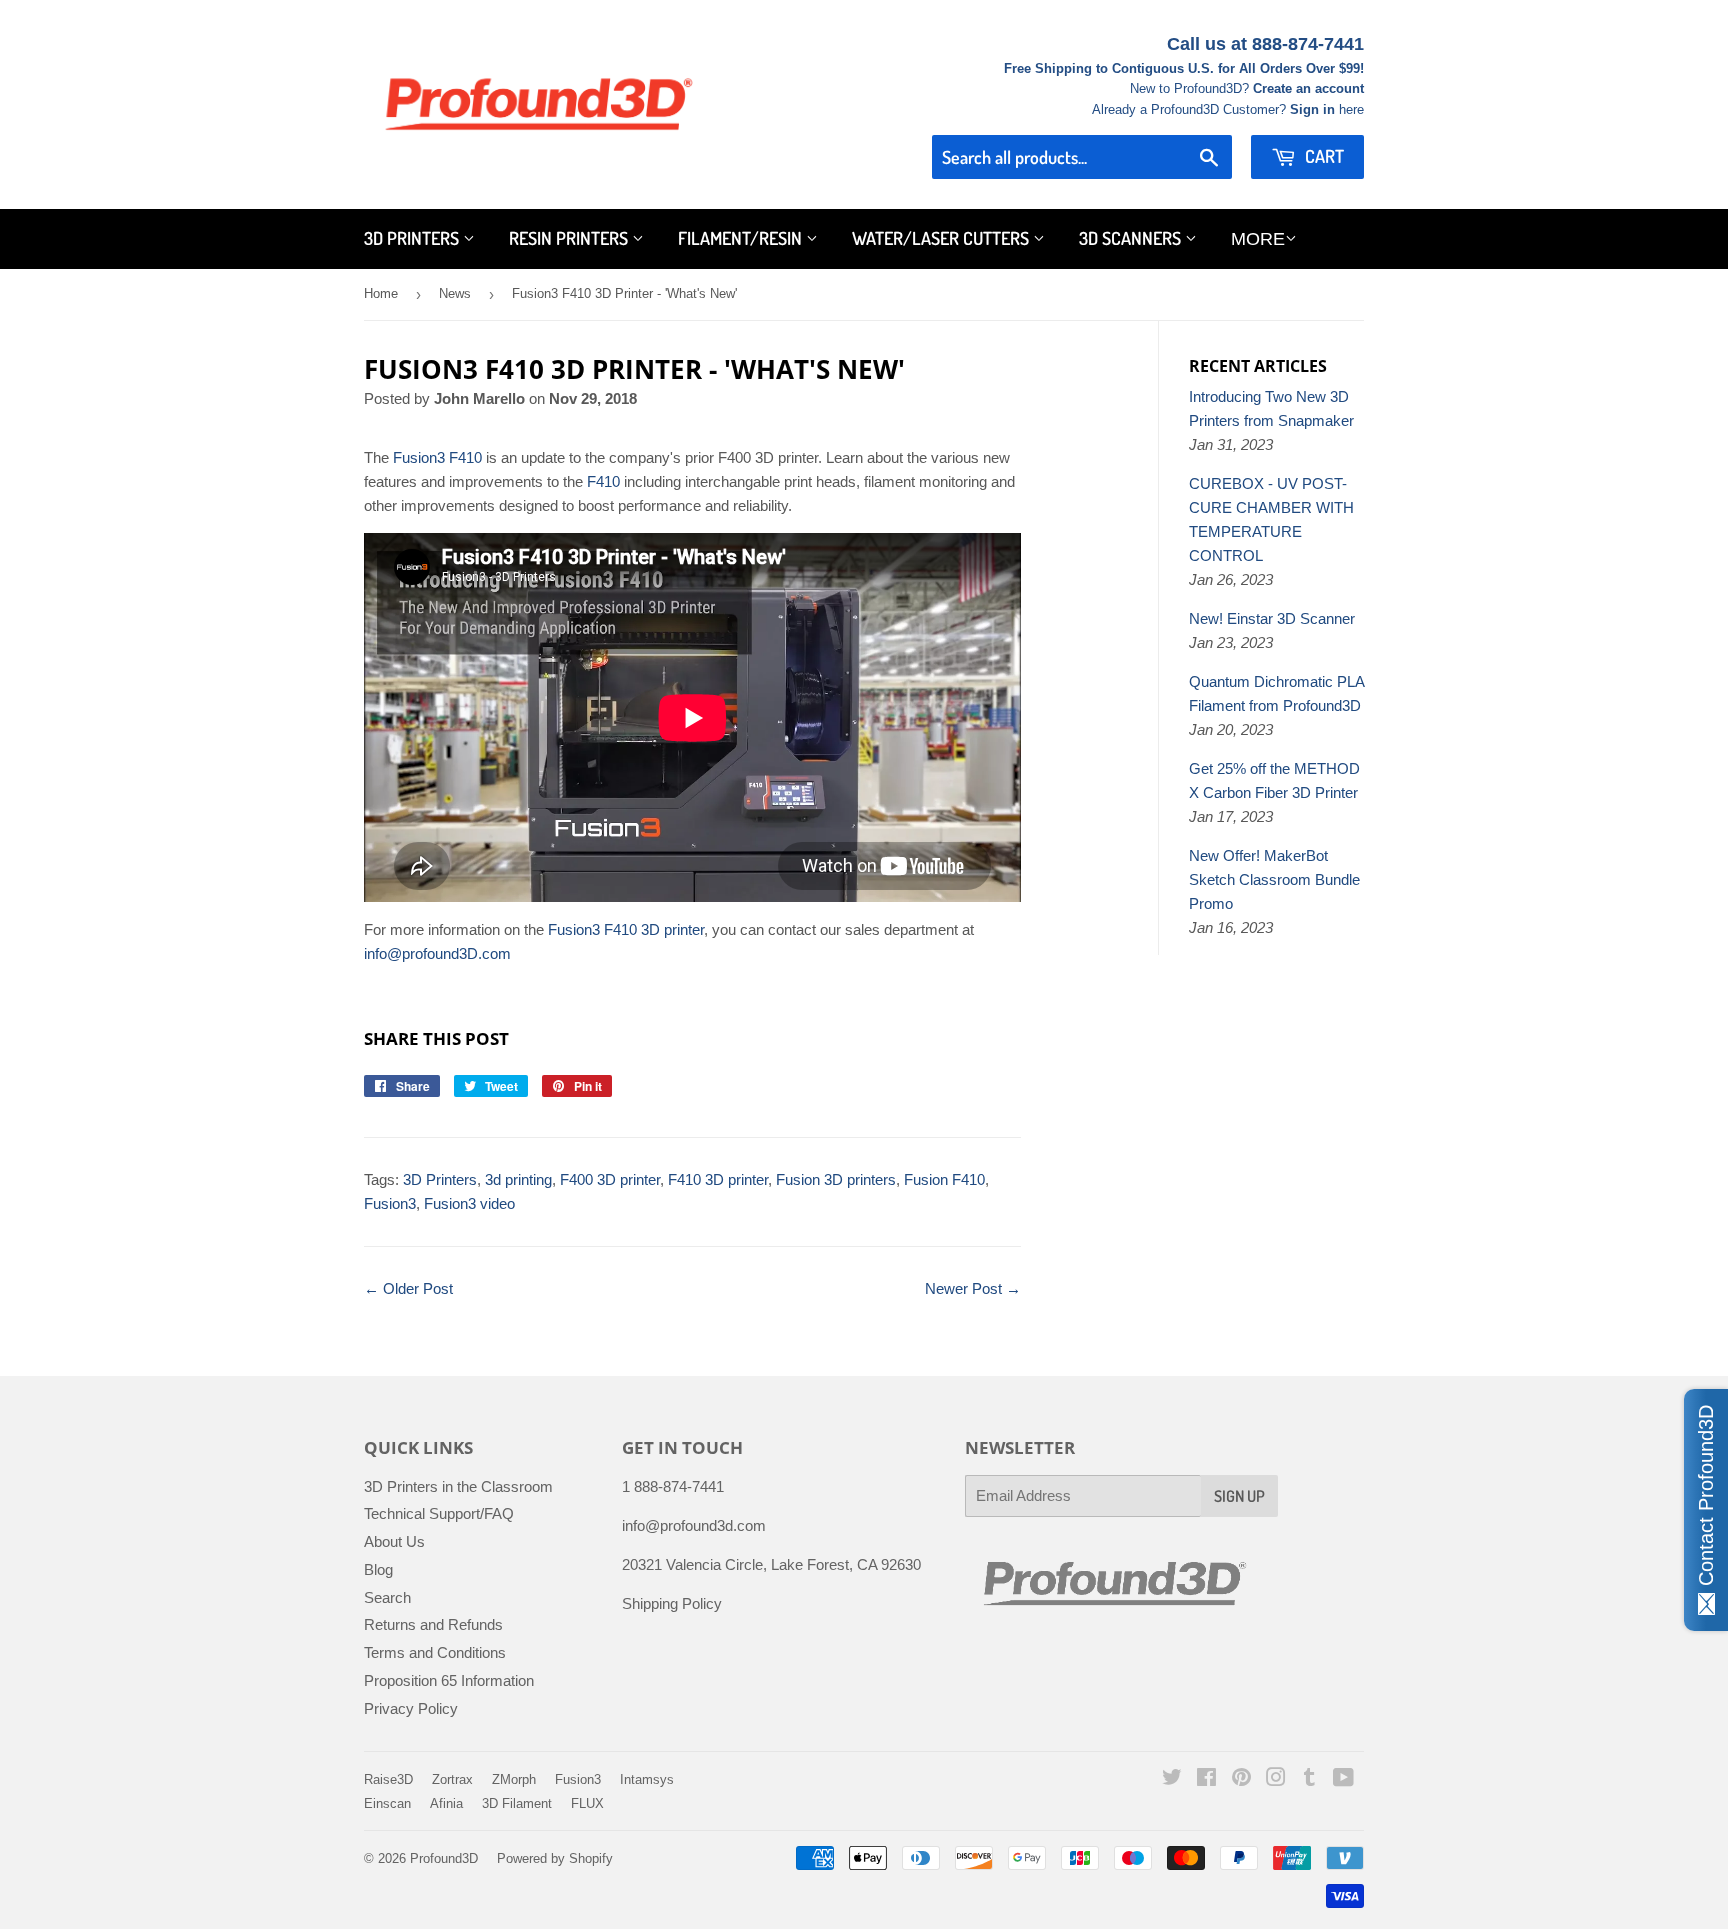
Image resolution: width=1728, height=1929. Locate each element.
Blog (378, 1569)
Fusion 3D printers (836, 1179)
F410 (605, 481)
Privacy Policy (411, 1708)
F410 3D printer (718, 1179)
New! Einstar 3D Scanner (1272, 618)
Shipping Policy (672, 1603)
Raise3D (388, 1779)
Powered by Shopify (555, 1858)
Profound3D (444, 1858)
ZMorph (514, 1779)
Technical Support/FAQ (439, 1513)
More (1258, 239)
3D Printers (413, 238)
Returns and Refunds (433, 1624)
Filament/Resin (742, 238)
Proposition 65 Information (449, 1680)
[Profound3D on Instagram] (1276, 1779)
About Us (394, 1541)
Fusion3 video (469, 1203)
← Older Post (408, 1288)
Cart (1322, 156)
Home (381, 293)
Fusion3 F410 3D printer (624, 929)
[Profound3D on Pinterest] (1241, 1779)
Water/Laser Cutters (942, 238)
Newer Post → (973, 1288)
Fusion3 (390, 1203)
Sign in (1312, 109)
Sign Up (1239, 1496)
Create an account (1308, 88)
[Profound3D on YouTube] (1343, 1779)
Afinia (446, 1803)
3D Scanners (1132, 238)
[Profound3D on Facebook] (1206, 1779)
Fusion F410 (944, 1179)
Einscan (387, 1803)
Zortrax (452, 1779)
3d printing (518, 1179)
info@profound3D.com (437, 953)
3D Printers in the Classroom (458, 1486)
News (455, 293)
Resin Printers (570, 238)
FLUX (587, 1803)
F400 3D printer (610, 1179)
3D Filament (517, 1803)
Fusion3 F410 (437, 457)
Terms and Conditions (435, 1652)
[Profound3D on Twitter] (1172, 1779)
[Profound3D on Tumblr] (1309, 1779)
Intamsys (647, 1779)
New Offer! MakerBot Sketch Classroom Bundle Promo (1274, 879)
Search (387, 1597)
